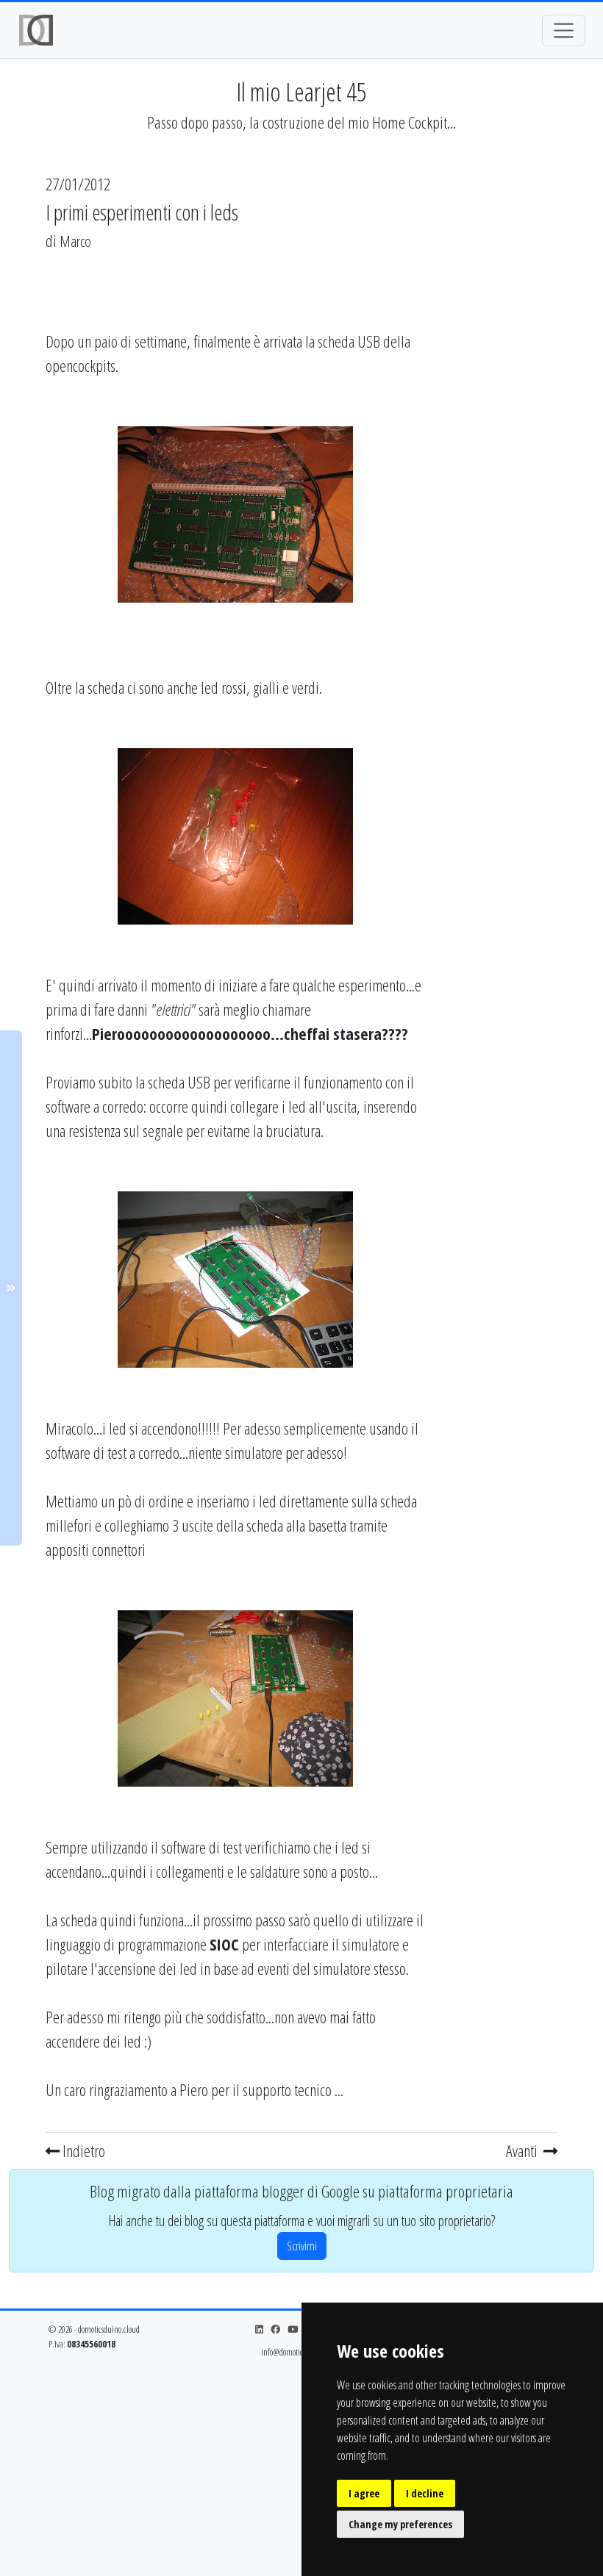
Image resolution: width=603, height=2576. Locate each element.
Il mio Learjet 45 (301, 92)
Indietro (82, 2150)
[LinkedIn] (259, 2329)
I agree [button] (364, 2493)
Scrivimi (302, 2246)
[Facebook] (275, 2329)
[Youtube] (293, 2329)
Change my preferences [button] (400, 2524)
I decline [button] (425, 2493)
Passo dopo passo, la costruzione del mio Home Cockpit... (301, 122)
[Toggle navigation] (564, 31)
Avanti (523, 2150)
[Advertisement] (500, 477)
